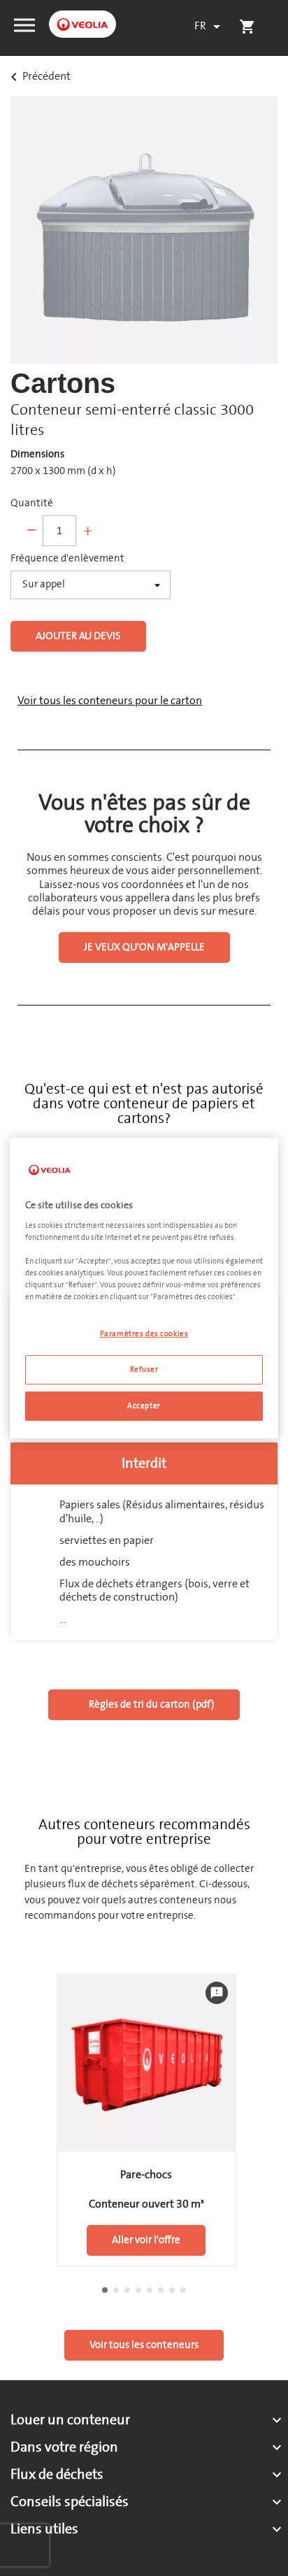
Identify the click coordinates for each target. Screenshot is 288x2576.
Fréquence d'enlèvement (67, 559)
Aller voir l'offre (146, 2240)
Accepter (144, 1406)
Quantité (32, 503)
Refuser (144, 1369)
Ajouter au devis (78, 636)
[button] (24, 24)
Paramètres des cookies (144, 1334)
